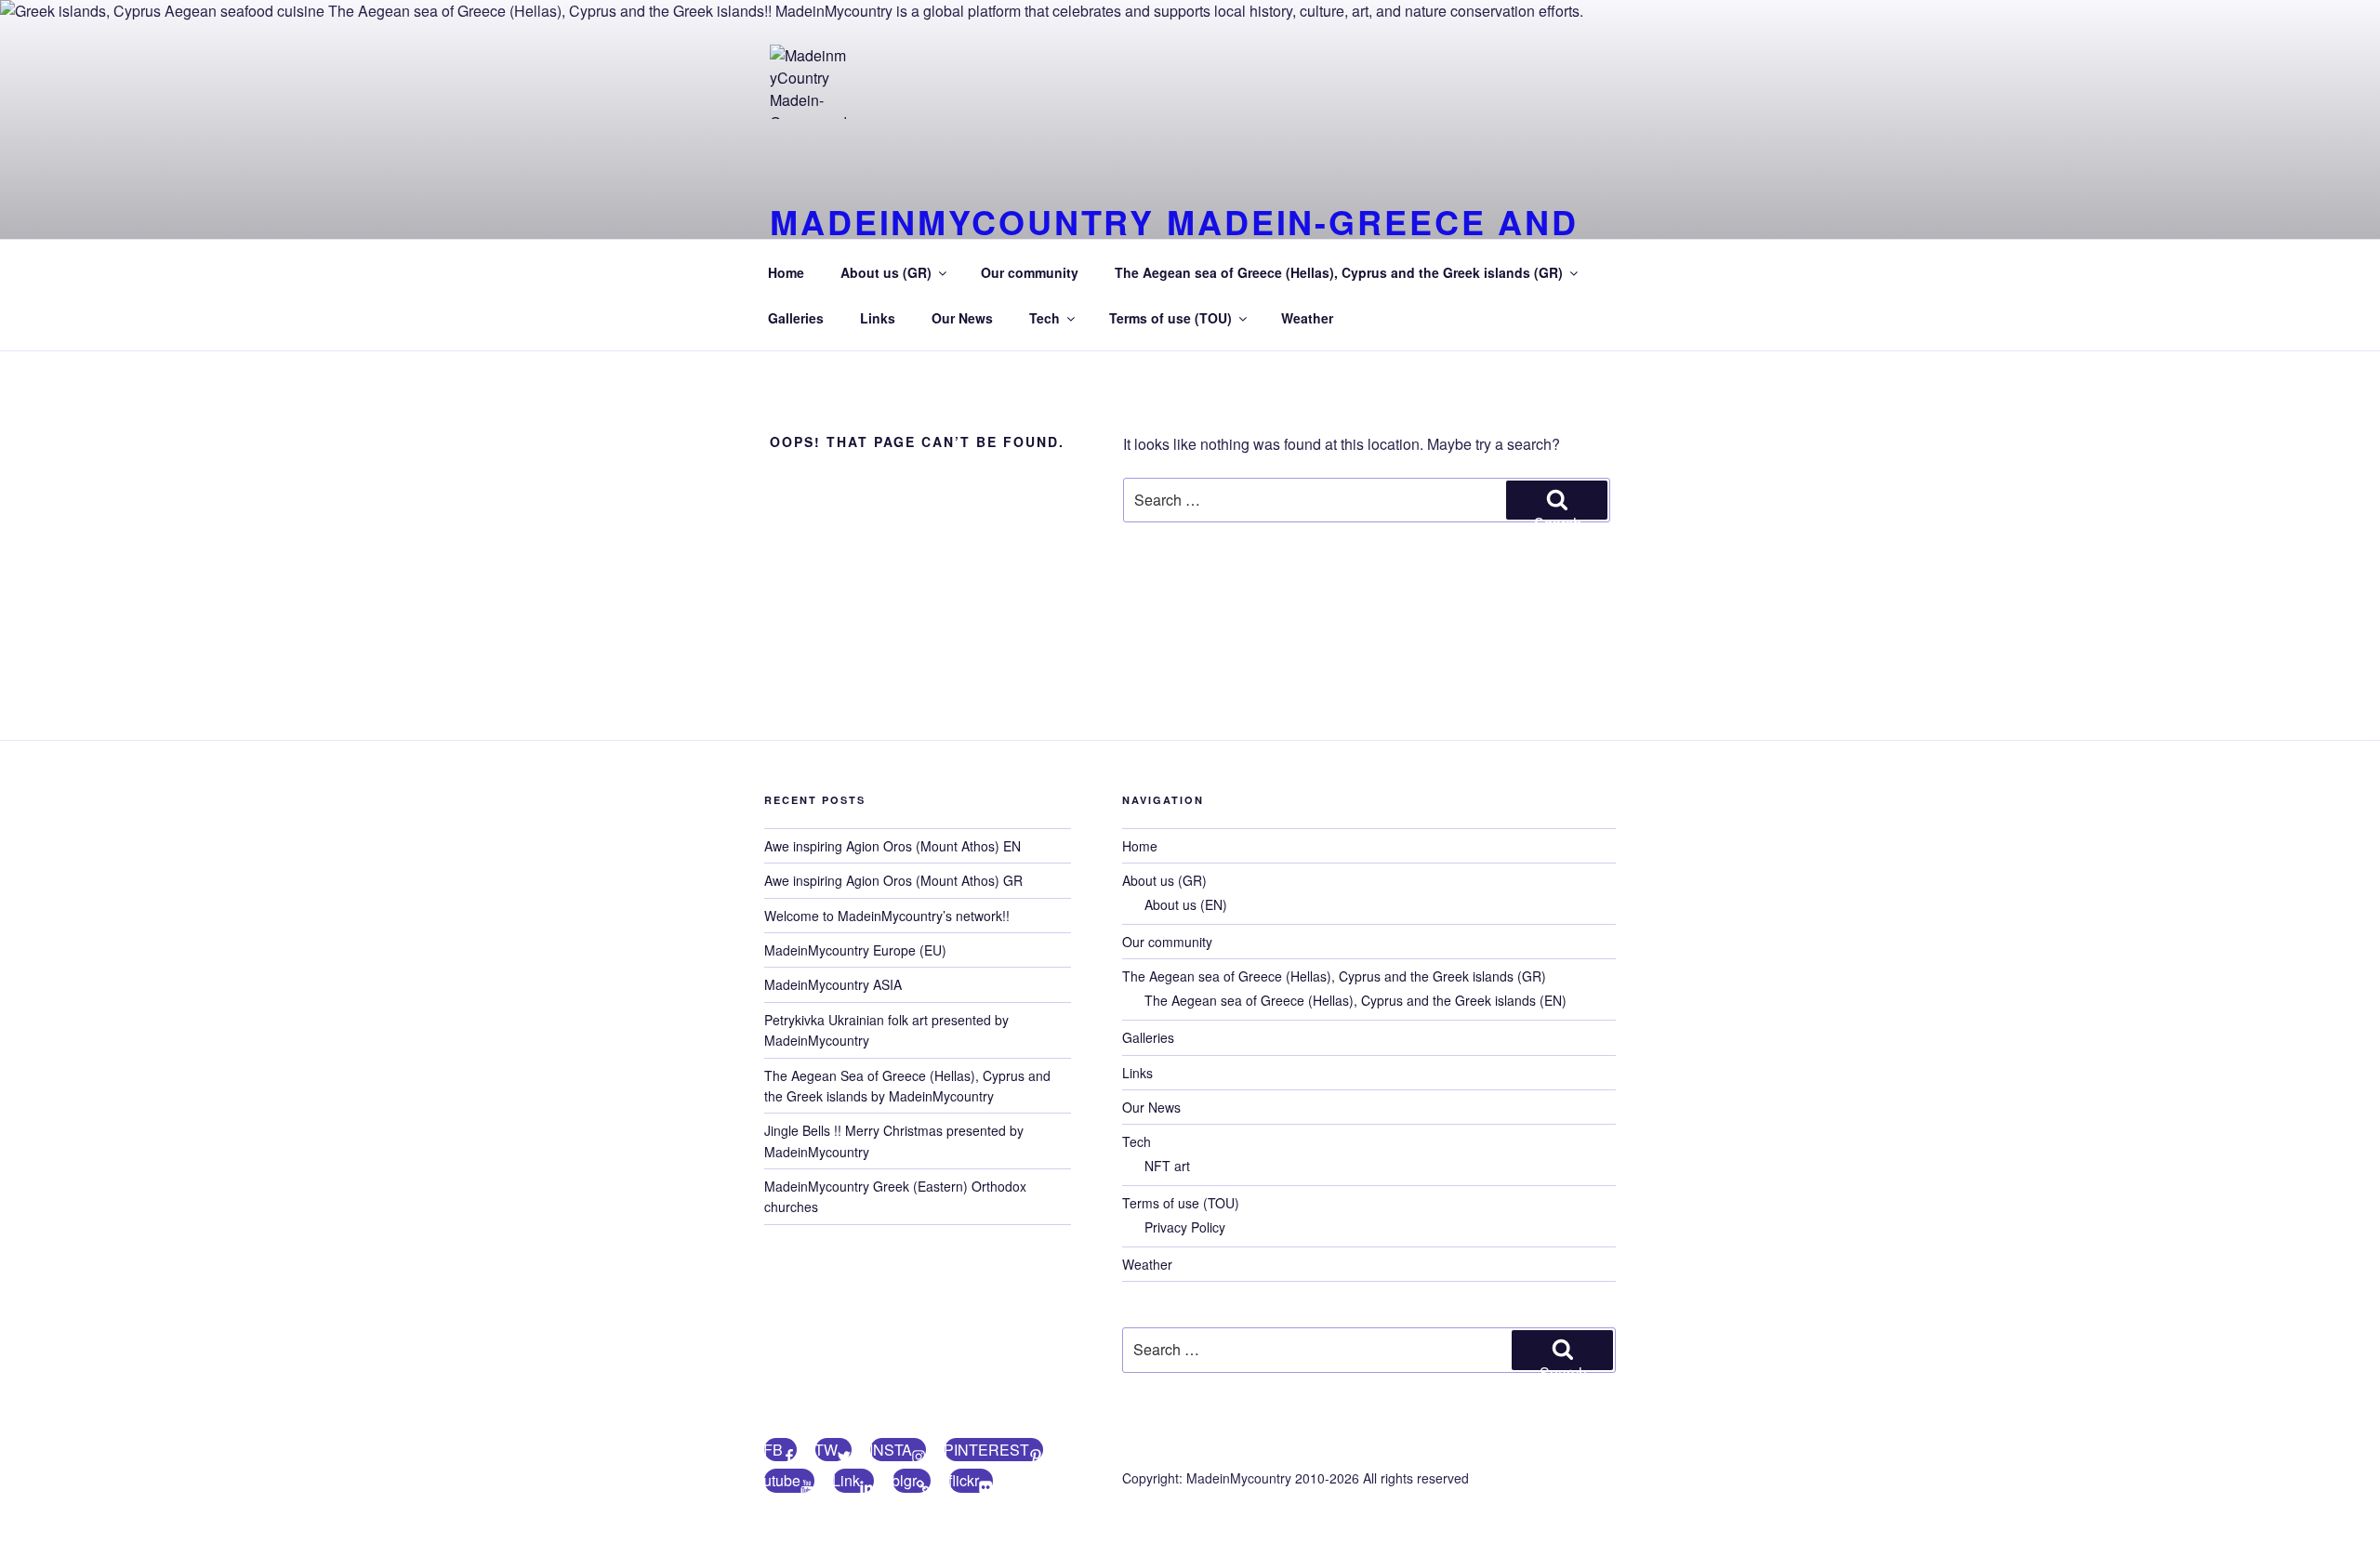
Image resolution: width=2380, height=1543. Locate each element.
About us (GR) (886, 272)
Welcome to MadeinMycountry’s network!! (887, 916)
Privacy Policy (1185, 1227)
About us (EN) (1186, 904)
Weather (1307, 318)
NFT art (1167, 1166)
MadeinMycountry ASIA (833, 984)
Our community (1030, 272)
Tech (1045, 318)
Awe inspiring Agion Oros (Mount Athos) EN (892, 846)
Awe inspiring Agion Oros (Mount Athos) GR (893, 880)
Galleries (796, 318)
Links (878, 318)
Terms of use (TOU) (1170, 318)
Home (786, 272)
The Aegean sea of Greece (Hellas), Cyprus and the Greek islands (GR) (1339, 272)
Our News (962, 318)
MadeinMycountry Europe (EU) (855, 950)
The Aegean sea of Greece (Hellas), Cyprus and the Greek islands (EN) (1355, 1000)
